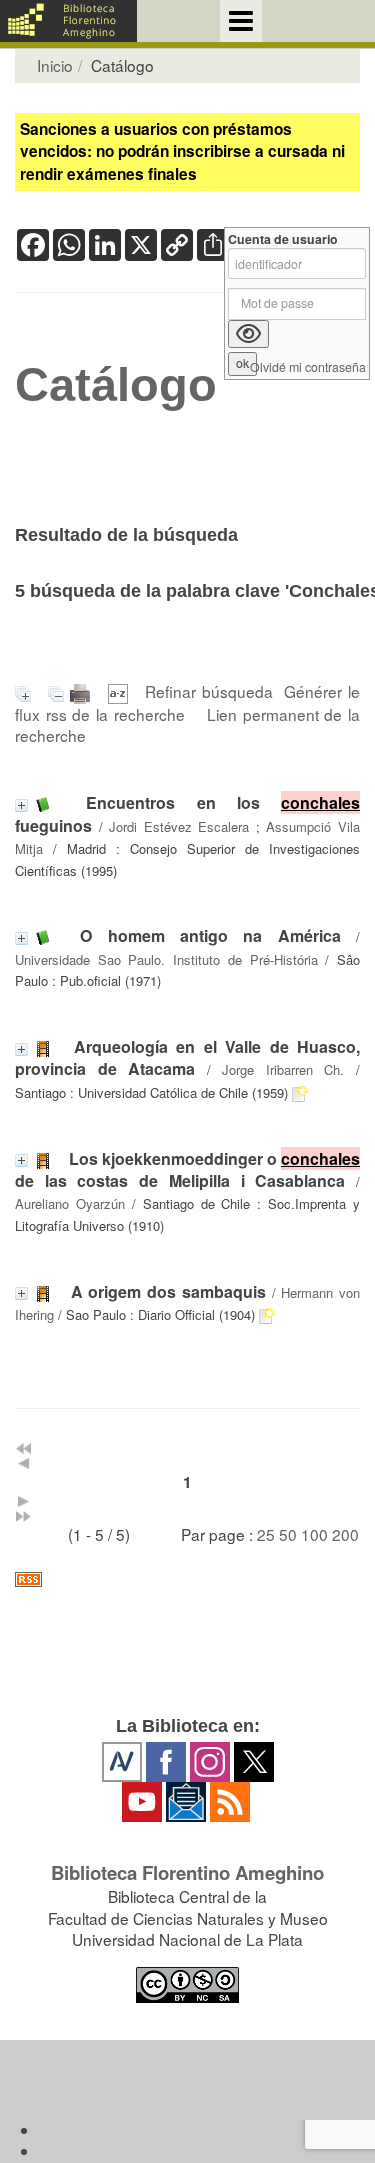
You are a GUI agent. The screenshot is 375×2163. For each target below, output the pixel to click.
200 (345, 1534)
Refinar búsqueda (209, 691)
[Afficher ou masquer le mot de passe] (248, 334)
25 (266, 1534)
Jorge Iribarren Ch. (283, 1069)
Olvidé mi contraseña (308, 367)
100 (314, 1534)
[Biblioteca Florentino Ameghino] (68, 21)
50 (288, 1534)
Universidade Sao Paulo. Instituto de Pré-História (166, 959)
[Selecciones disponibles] (121, 691)
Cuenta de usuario (283, 239)
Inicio (55, 65)
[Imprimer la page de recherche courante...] (83, 691)
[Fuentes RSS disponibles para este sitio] (187, 1579)
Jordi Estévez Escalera (179, 826)
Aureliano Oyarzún (70, 1203)
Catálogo (116, 385)
